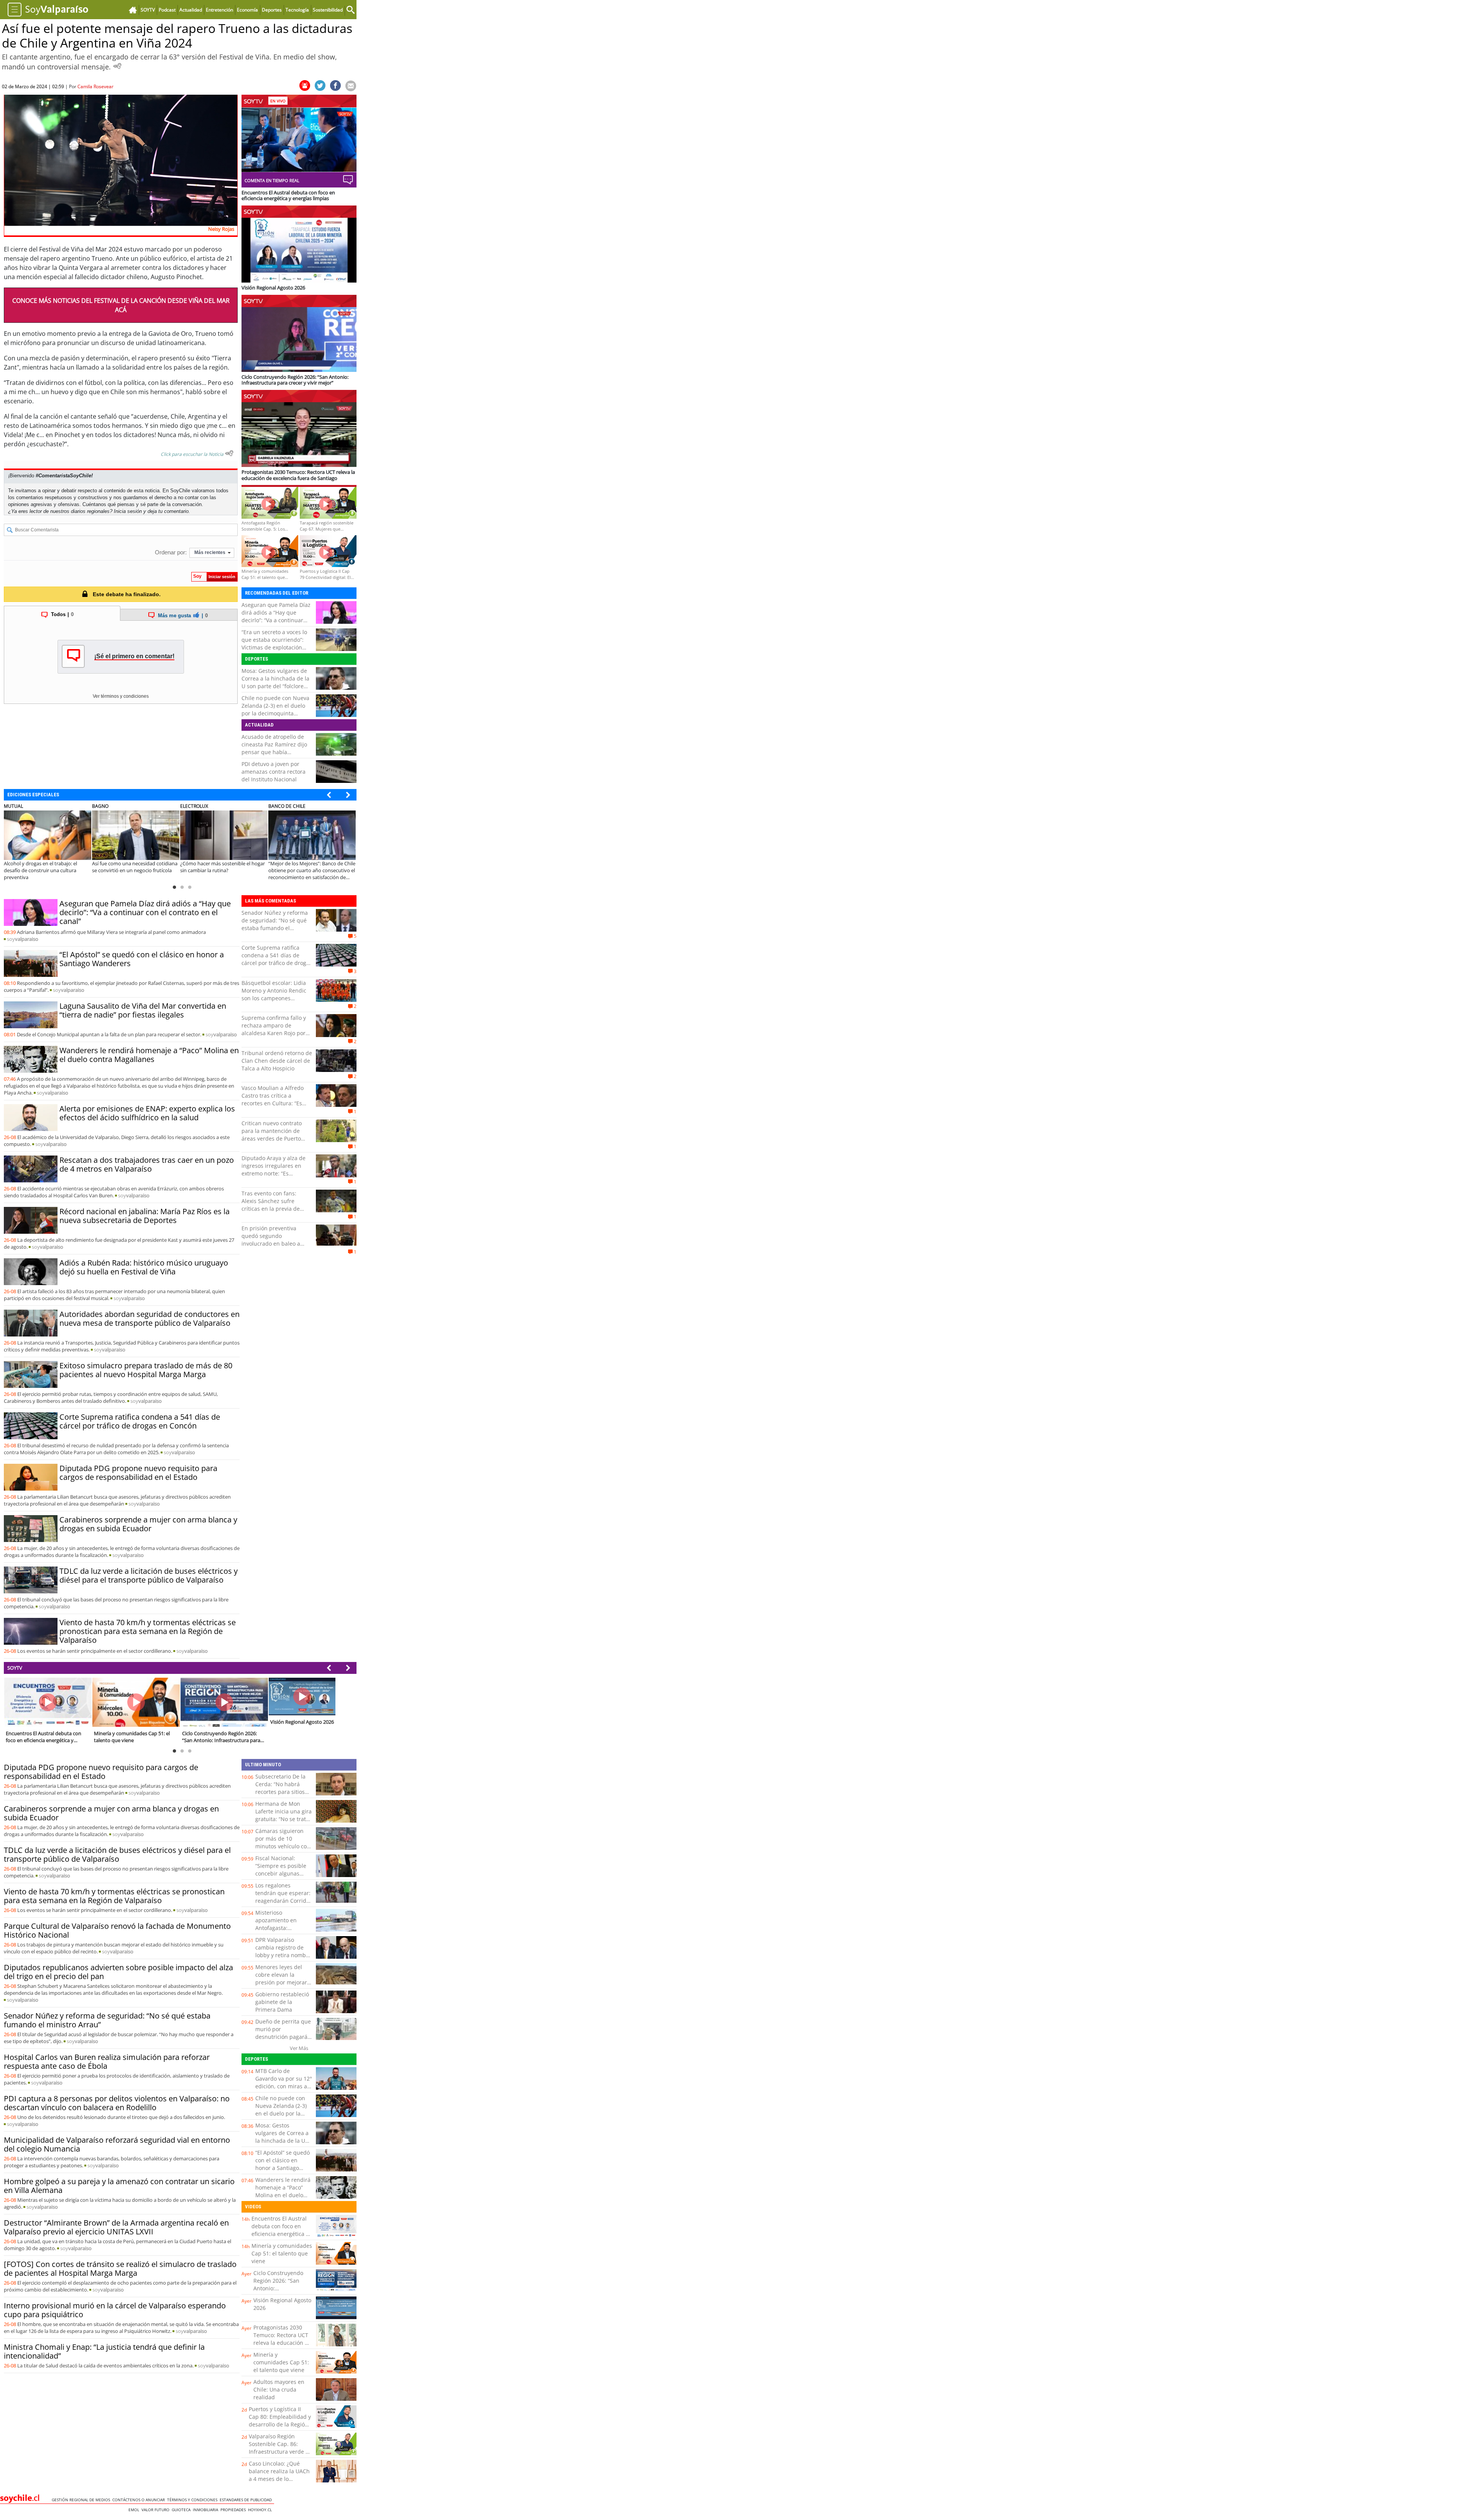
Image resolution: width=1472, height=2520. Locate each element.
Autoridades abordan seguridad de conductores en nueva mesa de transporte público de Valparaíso (149, 1318)
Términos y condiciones (193, 2500)
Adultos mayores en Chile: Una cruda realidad (279, 2389)
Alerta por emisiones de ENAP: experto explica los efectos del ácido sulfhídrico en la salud (147, 1113)
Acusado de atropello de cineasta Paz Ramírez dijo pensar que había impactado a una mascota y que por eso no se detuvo (277, 752)
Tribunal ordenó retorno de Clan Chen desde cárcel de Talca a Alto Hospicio (277, 1061)
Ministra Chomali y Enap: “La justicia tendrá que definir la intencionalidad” (104, 2351)
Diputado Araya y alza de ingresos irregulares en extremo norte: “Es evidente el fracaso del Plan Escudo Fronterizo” (274, 1173)
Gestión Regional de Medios (82, 2500)
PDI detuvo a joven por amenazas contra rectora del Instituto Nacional (274, 772)
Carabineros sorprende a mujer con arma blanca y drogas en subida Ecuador (148, 1524)
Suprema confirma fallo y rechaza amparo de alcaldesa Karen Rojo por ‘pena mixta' (274, 1029)
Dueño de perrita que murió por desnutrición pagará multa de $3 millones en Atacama (283, 2037)
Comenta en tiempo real (272, 180)
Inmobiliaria (207, 2510)
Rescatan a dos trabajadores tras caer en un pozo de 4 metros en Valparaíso (147, 1164)
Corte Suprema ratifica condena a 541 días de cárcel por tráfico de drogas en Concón (140, 1421)
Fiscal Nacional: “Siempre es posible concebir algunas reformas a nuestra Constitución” (281, 1873)
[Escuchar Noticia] (117, 66)
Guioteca (182, 2510)
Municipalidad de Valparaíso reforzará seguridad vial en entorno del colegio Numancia (117, 2144)
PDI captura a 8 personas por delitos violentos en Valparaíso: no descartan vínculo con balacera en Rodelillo (117, 2103)
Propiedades (234, 2510)
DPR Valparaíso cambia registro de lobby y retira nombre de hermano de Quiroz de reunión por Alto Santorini (283, 1959)
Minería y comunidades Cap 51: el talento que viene (282, 2253)
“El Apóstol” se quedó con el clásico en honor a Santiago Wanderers (142, 959)
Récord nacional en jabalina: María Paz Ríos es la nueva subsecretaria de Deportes (145, 1216)
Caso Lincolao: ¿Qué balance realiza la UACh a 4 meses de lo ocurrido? (279, 2475)
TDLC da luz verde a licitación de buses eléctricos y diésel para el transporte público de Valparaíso (149, 1575)
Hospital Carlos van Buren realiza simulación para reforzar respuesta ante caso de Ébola (107, 2061)
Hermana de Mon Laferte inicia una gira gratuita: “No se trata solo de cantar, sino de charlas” (283, 1819)
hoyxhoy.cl (261, 2510)
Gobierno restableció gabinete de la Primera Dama (282, 2002)
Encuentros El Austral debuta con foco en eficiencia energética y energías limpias (280, 2230)
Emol (135, 2510)
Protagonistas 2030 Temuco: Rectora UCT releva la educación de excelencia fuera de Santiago (282, 2343)
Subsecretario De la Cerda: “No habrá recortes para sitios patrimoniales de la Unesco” (280, 1792)
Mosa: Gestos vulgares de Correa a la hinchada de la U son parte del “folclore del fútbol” (275, 682)
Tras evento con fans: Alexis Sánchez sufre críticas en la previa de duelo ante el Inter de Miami (271, 1209)
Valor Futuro (157, 2510)
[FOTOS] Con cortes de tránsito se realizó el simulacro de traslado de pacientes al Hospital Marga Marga (120, 2268)
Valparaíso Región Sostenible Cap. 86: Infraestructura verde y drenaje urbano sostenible (278, 2452)
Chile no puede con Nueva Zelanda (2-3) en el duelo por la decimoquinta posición (275, 709)
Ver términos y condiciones (121, 696)
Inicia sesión (128, 511)
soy (23, 939)
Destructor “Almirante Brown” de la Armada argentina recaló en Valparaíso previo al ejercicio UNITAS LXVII (116, 2227)
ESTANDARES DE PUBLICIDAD (247, 2500)
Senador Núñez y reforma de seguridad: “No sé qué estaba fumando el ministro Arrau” (275, 924)
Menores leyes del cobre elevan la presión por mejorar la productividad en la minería (283, 1982)
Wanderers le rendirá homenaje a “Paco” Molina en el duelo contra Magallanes (149, 1055)
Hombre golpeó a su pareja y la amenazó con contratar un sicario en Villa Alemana (119, 2186)
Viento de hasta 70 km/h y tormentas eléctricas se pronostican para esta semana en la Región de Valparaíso (148, 1631)
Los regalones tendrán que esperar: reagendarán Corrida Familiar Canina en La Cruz (283, 1901)
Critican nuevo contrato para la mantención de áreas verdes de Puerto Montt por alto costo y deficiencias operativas (272, 1138)
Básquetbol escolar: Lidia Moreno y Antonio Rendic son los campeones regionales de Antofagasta (275, 994)
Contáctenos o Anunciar (140, 2500)
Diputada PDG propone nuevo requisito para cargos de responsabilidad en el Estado (138, 1473)
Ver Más (299, 2048)
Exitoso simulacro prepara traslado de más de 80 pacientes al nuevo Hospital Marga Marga (146, 1370)
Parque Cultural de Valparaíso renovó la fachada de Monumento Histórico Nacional (117, 1930)
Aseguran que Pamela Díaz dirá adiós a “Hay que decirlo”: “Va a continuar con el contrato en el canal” (276, 616)
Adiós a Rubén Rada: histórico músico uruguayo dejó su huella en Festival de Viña (144, 1267)
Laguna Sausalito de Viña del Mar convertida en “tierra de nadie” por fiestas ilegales (143, 1010)
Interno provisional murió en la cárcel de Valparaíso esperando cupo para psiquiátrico (115, 2310)
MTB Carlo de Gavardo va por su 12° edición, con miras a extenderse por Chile (284, 2082)
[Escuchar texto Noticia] (229, 453)
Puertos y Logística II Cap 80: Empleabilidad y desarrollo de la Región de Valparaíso (280, 2421)
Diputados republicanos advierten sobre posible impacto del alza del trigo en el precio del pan (118, 1972)
